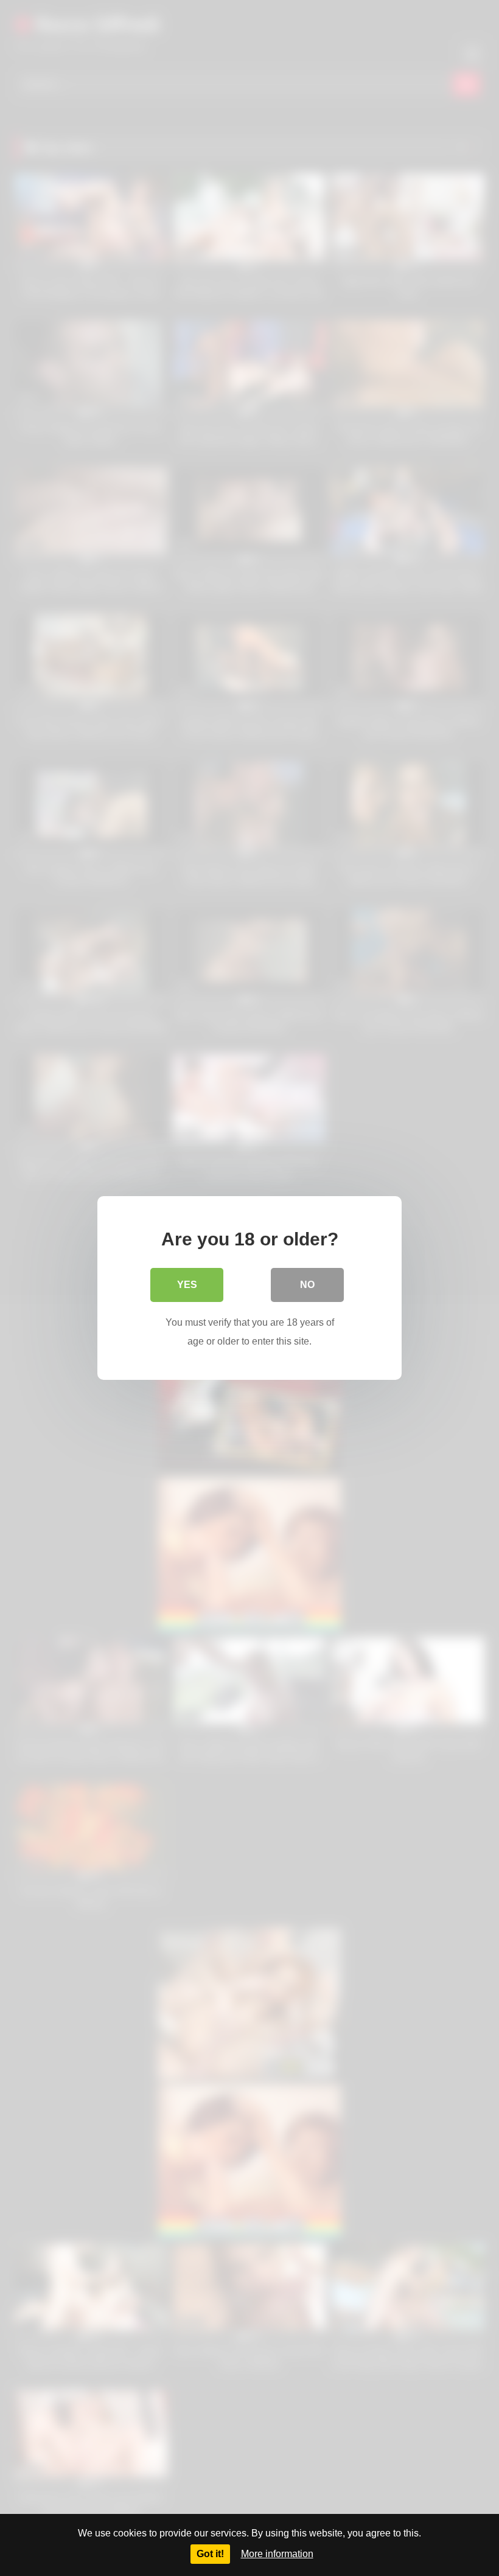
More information (277, 2554)
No (307, 1285)
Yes (187, 1285)
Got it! (210, 2554)
